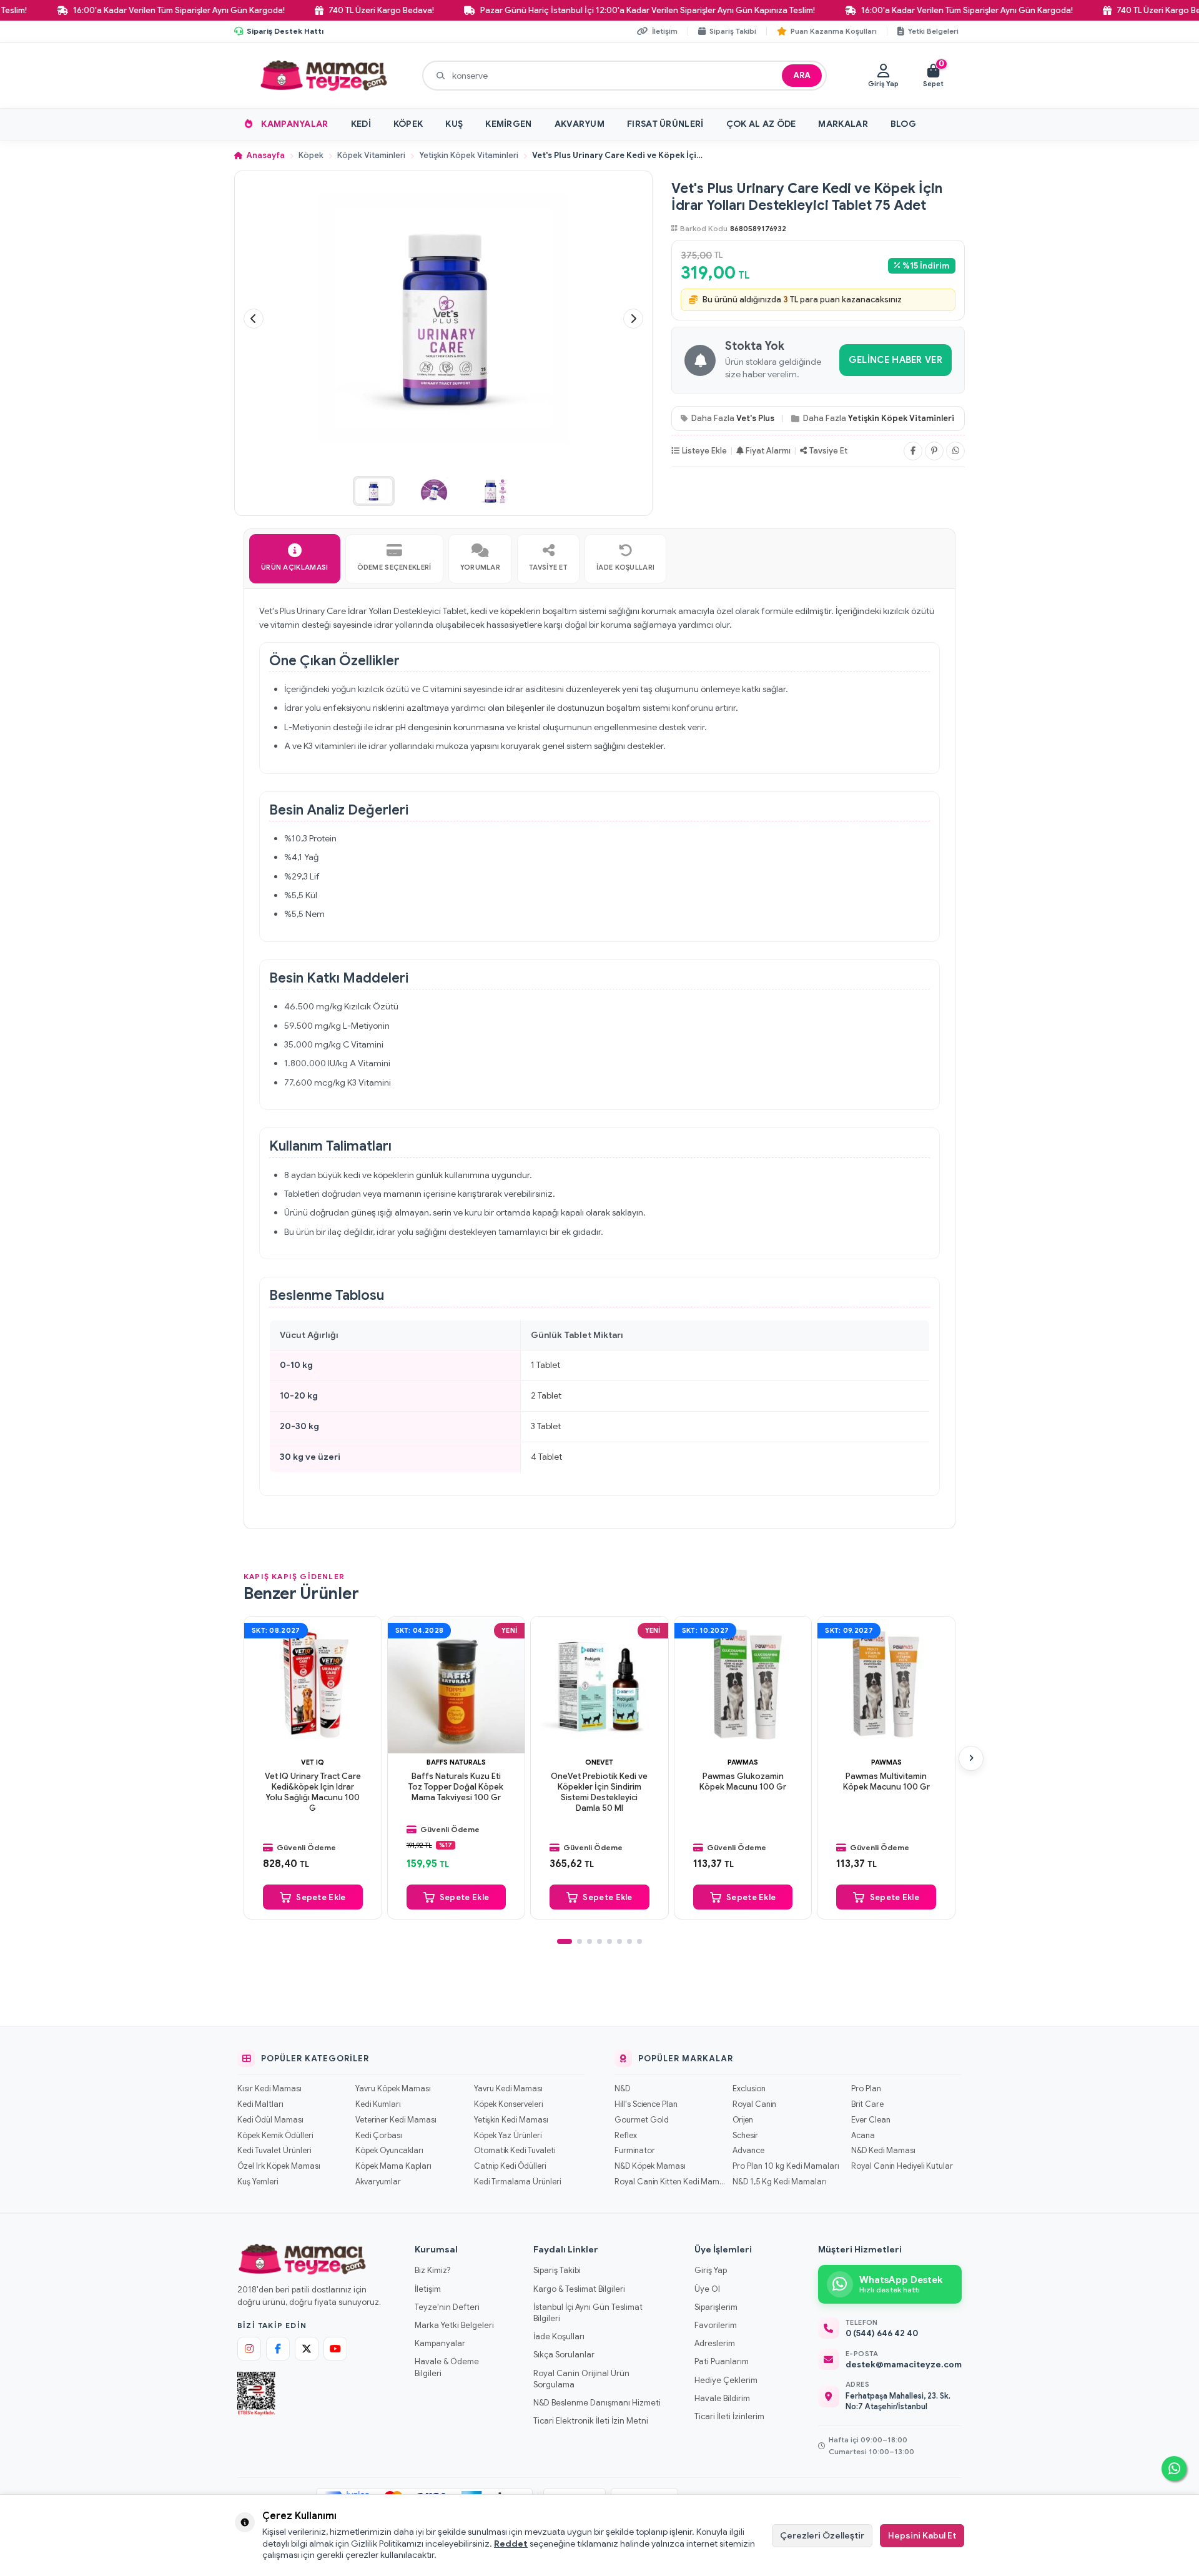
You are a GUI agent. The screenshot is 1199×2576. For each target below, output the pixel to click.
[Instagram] (249, 2349)
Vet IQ (313, 1762)
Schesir (745, 2136)
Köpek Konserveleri (508, 2104)
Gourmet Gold (642, 2120)
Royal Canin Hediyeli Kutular (902, 2166)
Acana (863, 2136)
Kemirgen (508, 124)
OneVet (599, 1762)
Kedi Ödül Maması (270, 2120)
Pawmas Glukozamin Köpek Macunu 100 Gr (743, 1782)
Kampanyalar (294, 124)
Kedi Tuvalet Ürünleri (274, 2151)
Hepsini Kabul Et (922, 2535)
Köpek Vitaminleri (371, 156)
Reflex (626, 2136)
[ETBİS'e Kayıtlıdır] (256, 2394)
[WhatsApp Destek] (1174, 2469)
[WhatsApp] (955, 451)
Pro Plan (866, 2089)
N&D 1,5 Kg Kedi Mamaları (780, 2182)
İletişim (428, 2289)
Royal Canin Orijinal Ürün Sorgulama (581, 2379)
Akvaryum (580, 124)
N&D (622, 2089)
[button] (254, 319)
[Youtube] (335, 2349)
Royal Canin (754, 2104)
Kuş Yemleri (258, 2182)
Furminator (635, 2151)
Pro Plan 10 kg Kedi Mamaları (786, 2166)
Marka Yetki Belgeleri (454, 2325)
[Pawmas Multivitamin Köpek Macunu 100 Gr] (886, 1685)
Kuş (454, 124)
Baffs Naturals (456, 1762)
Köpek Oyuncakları (389, 2151)
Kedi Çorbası (379, 2136)
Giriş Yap (711, 2270)
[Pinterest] (934, 451)
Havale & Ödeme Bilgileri (447, 2367)
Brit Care (867, 2104)
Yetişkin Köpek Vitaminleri (469, 156)
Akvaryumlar (378, 2182)
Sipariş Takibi (557, 2270)
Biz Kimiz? (432, 2270)
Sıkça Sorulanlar (564, 2355)
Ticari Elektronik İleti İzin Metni (591, 2421)
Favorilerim (716, 2325)
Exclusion (749, 2089)
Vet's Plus (755, 418)
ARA (802, 75)
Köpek (408, 124)
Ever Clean (871, 2120)
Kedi (361, 124)
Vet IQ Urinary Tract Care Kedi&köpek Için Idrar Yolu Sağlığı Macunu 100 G (313, 1792)
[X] (307, 2349)
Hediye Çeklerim (726, 2380)
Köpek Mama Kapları (393, 2166)
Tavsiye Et (828, 451)
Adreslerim (715, 2343)
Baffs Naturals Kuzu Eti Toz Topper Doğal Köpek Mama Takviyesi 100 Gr (456, 1787)
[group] (443, 319)
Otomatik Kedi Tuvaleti (515, 2151)
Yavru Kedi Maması (508, 2089)
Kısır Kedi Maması (269, 2089)
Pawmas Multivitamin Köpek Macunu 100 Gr (886, 1782)
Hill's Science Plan (646, 2104)
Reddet (511, 2544)
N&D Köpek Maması (650, 2166)
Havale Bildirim (722, 2398)
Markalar (843, 124)
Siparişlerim (716, 2307)
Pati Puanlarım (722, 2361)
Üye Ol (707, 2289)
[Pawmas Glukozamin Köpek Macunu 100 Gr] (743, 1685)
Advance (748, 2151)
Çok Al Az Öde (761, 124)
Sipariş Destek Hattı (285, 31)
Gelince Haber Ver (896, 360)
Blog (903, 124)
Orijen (743, 2120)
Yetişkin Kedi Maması (511, 2120)
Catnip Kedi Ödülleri (510, 2166)
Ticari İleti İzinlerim (729, 2416)
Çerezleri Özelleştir (822, 2535)
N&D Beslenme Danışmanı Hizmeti (597, 2403)
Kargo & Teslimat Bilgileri (579, 2289)
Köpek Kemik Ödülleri (275, 2136)
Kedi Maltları (260, 2104)
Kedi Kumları (378, 2104)
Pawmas (743, 1762)
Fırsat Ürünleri (665, 124)
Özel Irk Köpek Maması (279, 2166)
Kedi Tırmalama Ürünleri (517, 2182)
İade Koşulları (559, 2336)
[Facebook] (913, 451)
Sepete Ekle (321, 1897)
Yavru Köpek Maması (393, 2089)
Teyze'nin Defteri (447, 2307)
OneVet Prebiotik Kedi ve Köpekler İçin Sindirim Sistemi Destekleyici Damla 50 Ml (599, 1792)
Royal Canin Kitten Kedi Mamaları (670, 2182)
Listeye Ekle (704, 451)
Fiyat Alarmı (768, 451)
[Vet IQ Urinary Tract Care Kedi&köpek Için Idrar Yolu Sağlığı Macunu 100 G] (313, 1685)
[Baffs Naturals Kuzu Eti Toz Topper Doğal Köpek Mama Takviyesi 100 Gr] (456, 1685)
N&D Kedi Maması (883, 2151)
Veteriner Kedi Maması (396, 2120)
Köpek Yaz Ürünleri (508, 2136)
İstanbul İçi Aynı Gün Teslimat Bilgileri (588, 2313)
